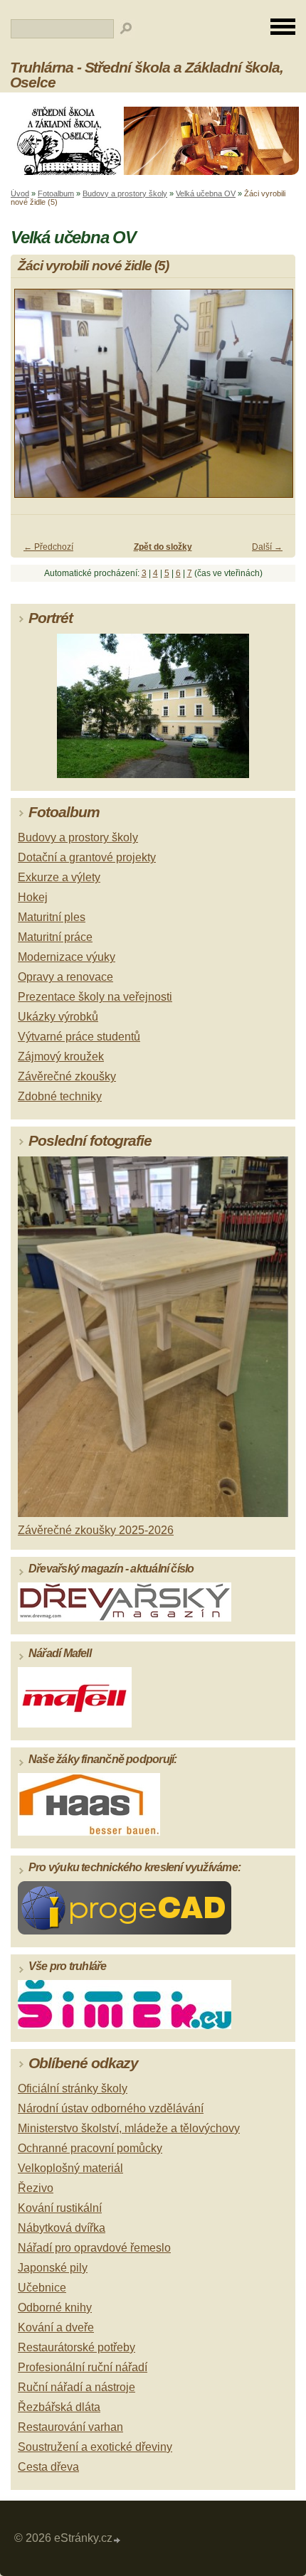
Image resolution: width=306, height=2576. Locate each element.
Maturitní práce (55, 937)
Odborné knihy (55, 2308)
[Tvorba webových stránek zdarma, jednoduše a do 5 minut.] (117, 2540)
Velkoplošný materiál (70, 2168)
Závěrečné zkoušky (67, 1076)
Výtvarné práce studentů (79, 1037)
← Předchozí (48, 547)
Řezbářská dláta (59, 2407)
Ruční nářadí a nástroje (76, 2387)
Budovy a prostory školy (125, 193)
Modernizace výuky (67, 957)
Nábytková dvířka (62, 2228)
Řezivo (36, 2188)
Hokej (33, 897)
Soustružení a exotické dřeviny (95, 2447)
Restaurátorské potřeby (76, 2347)
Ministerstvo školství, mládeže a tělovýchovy (129, 2128)
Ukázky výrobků (58, 1017)
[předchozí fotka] (34, 400)
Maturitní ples (52, 917)
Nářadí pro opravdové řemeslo (94, 2248)
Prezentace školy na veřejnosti (95, 997)
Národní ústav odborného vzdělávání (111, 2108)
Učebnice (42, 2288)
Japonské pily (53, 2268)
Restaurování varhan (70, 2427)
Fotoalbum (56, 193)
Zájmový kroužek (61, 1057)
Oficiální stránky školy (73, 2088)
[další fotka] (272, 400)
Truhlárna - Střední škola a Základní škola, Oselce (147, 75)
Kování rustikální (60, 2208)
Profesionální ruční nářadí (83, 2367)
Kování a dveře (56, 2327)
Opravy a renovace (65, 977)
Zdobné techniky (60, 1096)
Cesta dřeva (48, 2467)
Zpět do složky (163, 547)
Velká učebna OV (206, 193)
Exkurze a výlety (59, 877)
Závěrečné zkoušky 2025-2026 (96, 1530)
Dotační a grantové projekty (87, 857)
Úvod (20, 193)
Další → (267, 547)
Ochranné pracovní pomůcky (90, 2148)
